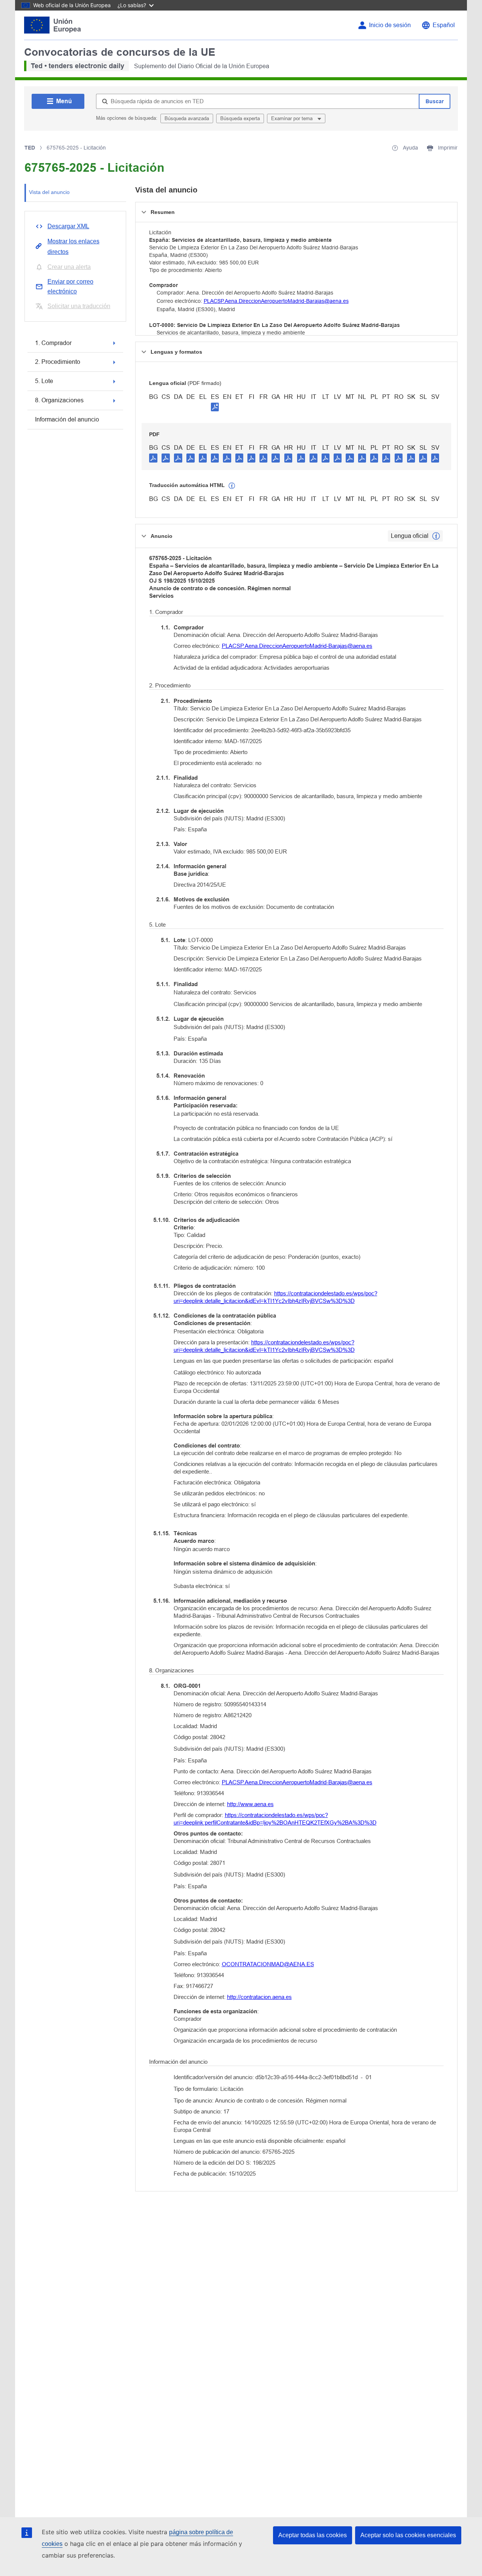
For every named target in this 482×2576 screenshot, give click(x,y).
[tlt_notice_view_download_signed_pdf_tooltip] (215, 407)
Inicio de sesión (390, 25)
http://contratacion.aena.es (259, 1997)
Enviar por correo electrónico (70, 286)
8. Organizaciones (59, 400)
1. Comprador (53, 343)
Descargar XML (68, 226)
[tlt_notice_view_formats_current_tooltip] (436, 536)
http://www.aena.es (250, 1804)
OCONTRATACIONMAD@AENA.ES (268, 1964)
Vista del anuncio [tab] (49, 192)
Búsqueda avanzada (187, 118)
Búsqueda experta (240, 118)
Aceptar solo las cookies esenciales (408, 2535)
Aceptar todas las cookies (313, 2535)
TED (30, 148)
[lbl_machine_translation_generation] (232, 486)
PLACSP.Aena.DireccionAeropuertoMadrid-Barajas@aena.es (276, 301)
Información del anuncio (67, 419)
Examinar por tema (293, 118)
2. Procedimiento (58, 362)
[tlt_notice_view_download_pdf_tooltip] (153, 458)
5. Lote (44, 381)
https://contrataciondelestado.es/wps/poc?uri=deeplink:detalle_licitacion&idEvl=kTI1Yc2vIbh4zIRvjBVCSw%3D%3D (275, 1297)
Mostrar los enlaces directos (73, 247)
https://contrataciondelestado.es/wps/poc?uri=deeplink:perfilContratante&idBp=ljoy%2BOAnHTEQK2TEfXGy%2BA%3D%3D (275, 1819)
